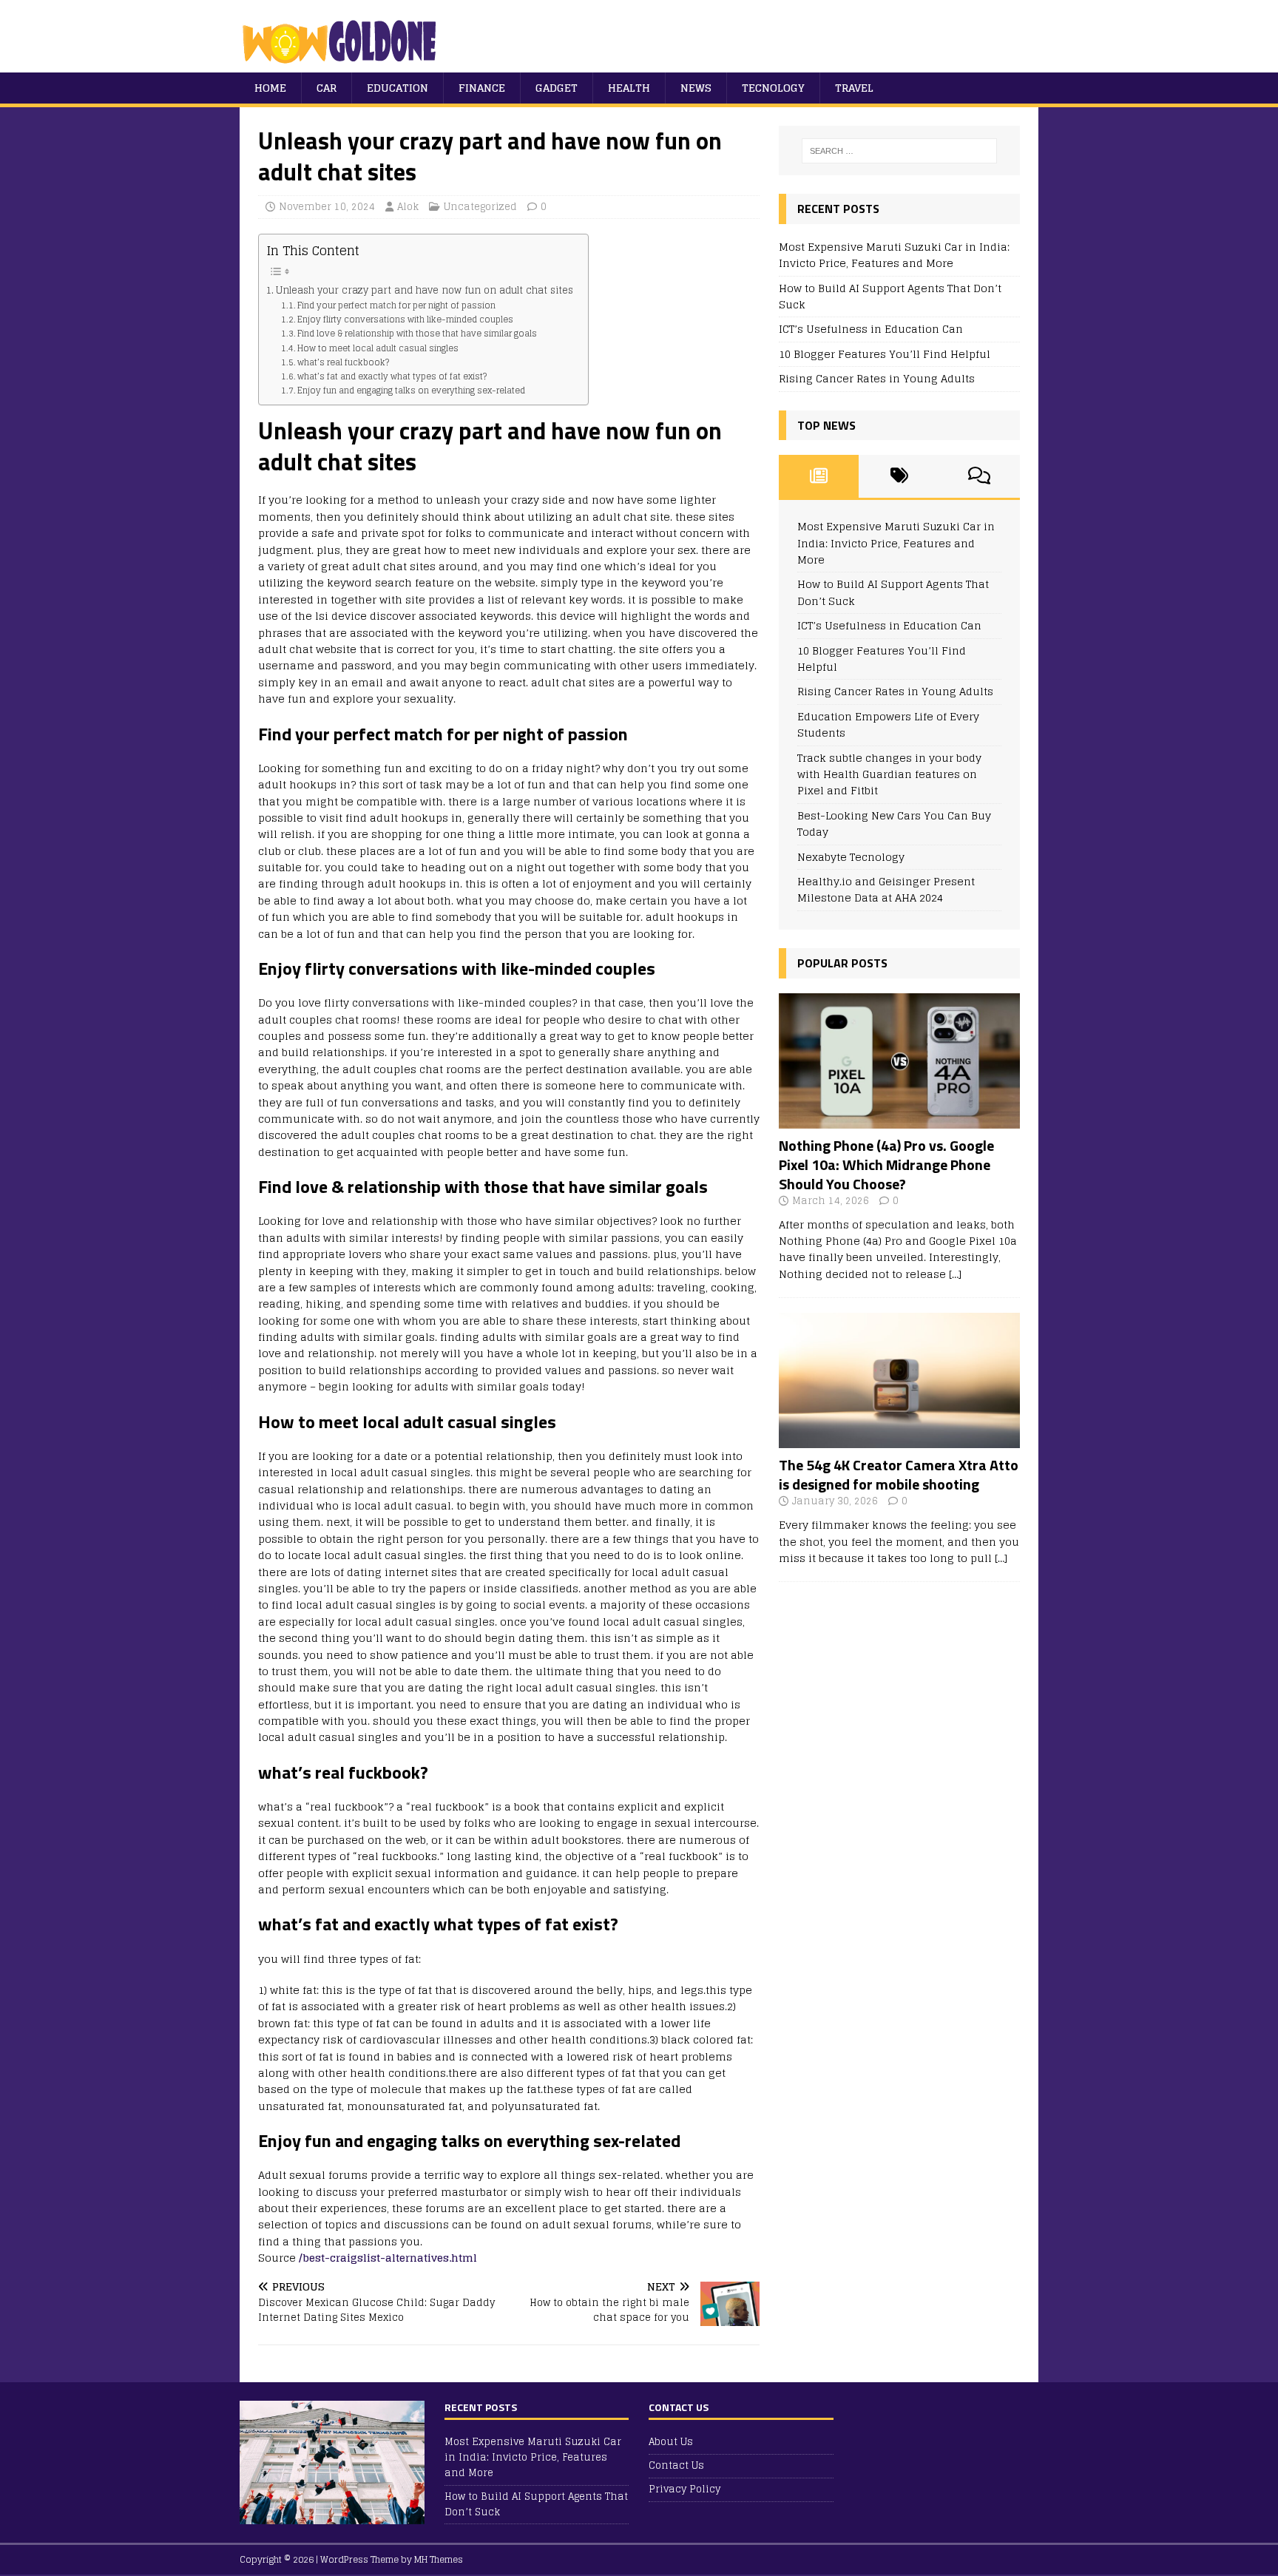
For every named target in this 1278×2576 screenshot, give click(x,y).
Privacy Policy (684, 2489)
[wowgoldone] (343, 64)
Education (398, 88)
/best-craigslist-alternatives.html (388, 2258)
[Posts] (819, 476)
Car (327, 88)
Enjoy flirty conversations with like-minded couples (405, 320)
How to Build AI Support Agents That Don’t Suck (890, 296)
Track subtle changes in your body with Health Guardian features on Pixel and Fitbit (889, 774)
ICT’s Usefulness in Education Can (871, 329)
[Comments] (980, 476)
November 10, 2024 (327, 207)
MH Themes (439, 2559)
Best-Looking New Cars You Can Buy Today (894, 824)
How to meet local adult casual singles (378, 348)
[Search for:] (899, 151)
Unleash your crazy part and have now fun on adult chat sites (425, 291)
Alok (408, 207)
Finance (482, 88)
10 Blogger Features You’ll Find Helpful (885, 354)
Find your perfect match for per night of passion (396, 305)
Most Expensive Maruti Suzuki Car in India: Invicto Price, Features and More (894, 255)
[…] (955, 1274)
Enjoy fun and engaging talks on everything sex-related (411, 391)
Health (629, 88)
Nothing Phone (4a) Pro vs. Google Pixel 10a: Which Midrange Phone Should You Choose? (886, 1164)
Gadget (557, 88)
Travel (854, 88)
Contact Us (676, 2465)
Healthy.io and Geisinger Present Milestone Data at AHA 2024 (886, 889)
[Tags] (899, 476)
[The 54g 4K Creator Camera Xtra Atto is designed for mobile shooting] (899, 1440)
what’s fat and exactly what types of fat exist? (392, 376)
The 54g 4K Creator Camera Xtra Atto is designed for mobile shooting (899, 1474)
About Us (671, 2443)
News (696, 88)
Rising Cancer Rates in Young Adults (877, 378)
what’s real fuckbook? (343, 362)
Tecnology (773, 88)
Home (270, 88)
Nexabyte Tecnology (851, 857)
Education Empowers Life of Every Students (888, 724)
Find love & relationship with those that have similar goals (417, 334)
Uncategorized (480, 207)
